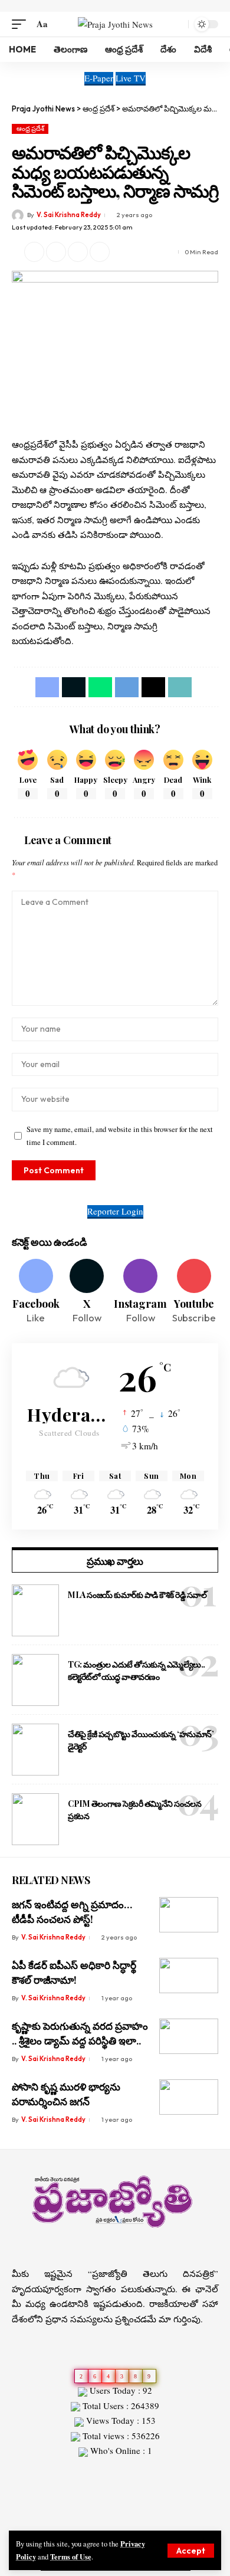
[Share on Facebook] (47, 687)
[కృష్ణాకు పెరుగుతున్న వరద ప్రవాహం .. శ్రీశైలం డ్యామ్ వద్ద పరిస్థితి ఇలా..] (189, 2036)
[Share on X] (34, 252)
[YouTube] (122, 2519)
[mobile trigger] (22, 24)
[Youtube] (194, 1292)
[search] (177, 24)
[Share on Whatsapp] (100, 687)
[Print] (100, 252)
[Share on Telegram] (127, 687)
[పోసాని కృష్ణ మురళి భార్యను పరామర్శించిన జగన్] (189, 2097)
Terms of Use (71, 2557)
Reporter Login (115, 1211)
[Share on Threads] (153, 687)
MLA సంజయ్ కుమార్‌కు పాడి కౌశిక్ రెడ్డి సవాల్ (137, 1595)
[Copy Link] (78, 252)
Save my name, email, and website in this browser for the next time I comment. (120, 1136)
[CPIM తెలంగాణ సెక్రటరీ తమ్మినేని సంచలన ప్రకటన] (35, 1819)
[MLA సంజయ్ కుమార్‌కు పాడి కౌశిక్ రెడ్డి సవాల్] (35, 1610)
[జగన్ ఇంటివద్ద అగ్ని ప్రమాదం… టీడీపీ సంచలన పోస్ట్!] (189, 1915)
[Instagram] (140, 1292)
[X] (87, 1292)
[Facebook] (36, 1292)
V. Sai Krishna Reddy (69, 215)
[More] (121, 252)
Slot (19, 2472)
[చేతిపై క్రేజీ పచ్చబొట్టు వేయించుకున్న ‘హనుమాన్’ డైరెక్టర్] (35, 1750)
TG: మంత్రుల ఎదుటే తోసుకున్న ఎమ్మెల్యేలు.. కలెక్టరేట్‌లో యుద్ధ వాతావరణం (137, 1671)
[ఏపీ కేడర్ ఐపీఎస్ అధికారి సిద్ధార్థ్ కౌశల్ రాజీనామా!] (189, 1976)
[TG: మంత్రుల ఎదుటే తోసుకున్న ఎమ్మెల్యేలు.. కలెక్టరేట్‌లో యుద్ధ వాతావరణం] (35, 1680)
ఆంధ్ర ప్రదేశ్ (30, 129)
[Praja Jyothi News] (115, 24)
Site (36, 2472)
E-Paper (99, 78)
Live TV (131, 78)
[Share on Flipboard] (56, 252)
